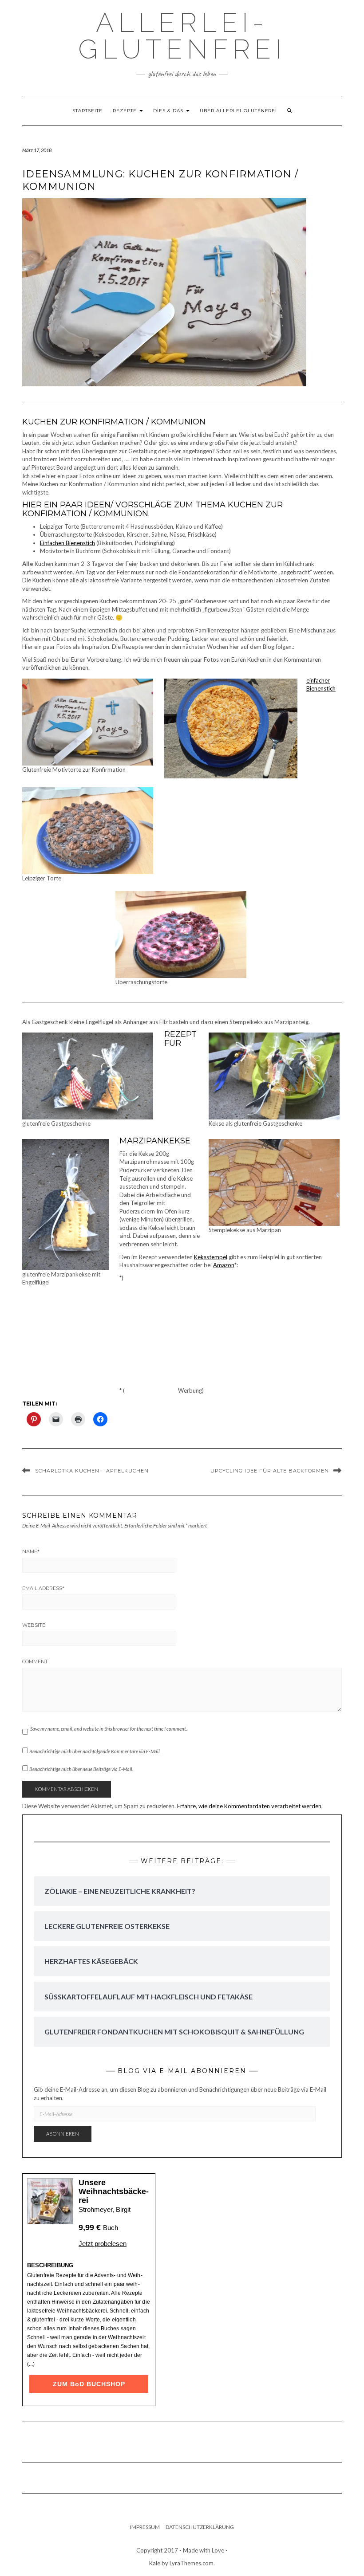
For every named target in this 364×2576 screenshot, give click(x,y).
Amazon (224, 1265)
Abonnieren (63, 2134)
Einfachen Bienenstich (67, 543)
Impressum (145, 2527)
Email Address (43, 1588)
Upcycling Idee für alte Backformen (270, 1471)
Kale (155, 2563)
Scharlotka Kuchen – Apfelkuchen (92, 1471)
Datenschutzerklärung (200, 2527)
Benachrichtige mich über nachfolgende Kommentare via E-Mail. (95, 1751)
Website (34, 1625)
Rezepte (126, 111)
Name (31, 1551)
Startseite (87, 111)
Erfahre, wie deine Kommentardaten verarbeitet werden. (250, 1806)
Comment (35, 1661)
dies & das (169, 111)
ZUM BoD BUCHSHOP (89, 2384)
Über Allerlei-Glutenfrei (238, 111)
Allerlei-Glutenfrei (182, 36)
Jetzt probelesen (103, 2244)
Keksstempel (211, 1257)
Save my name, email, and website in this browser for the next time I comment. (109, 1729)
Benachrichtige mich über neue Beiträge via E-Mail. (81, 1769)
